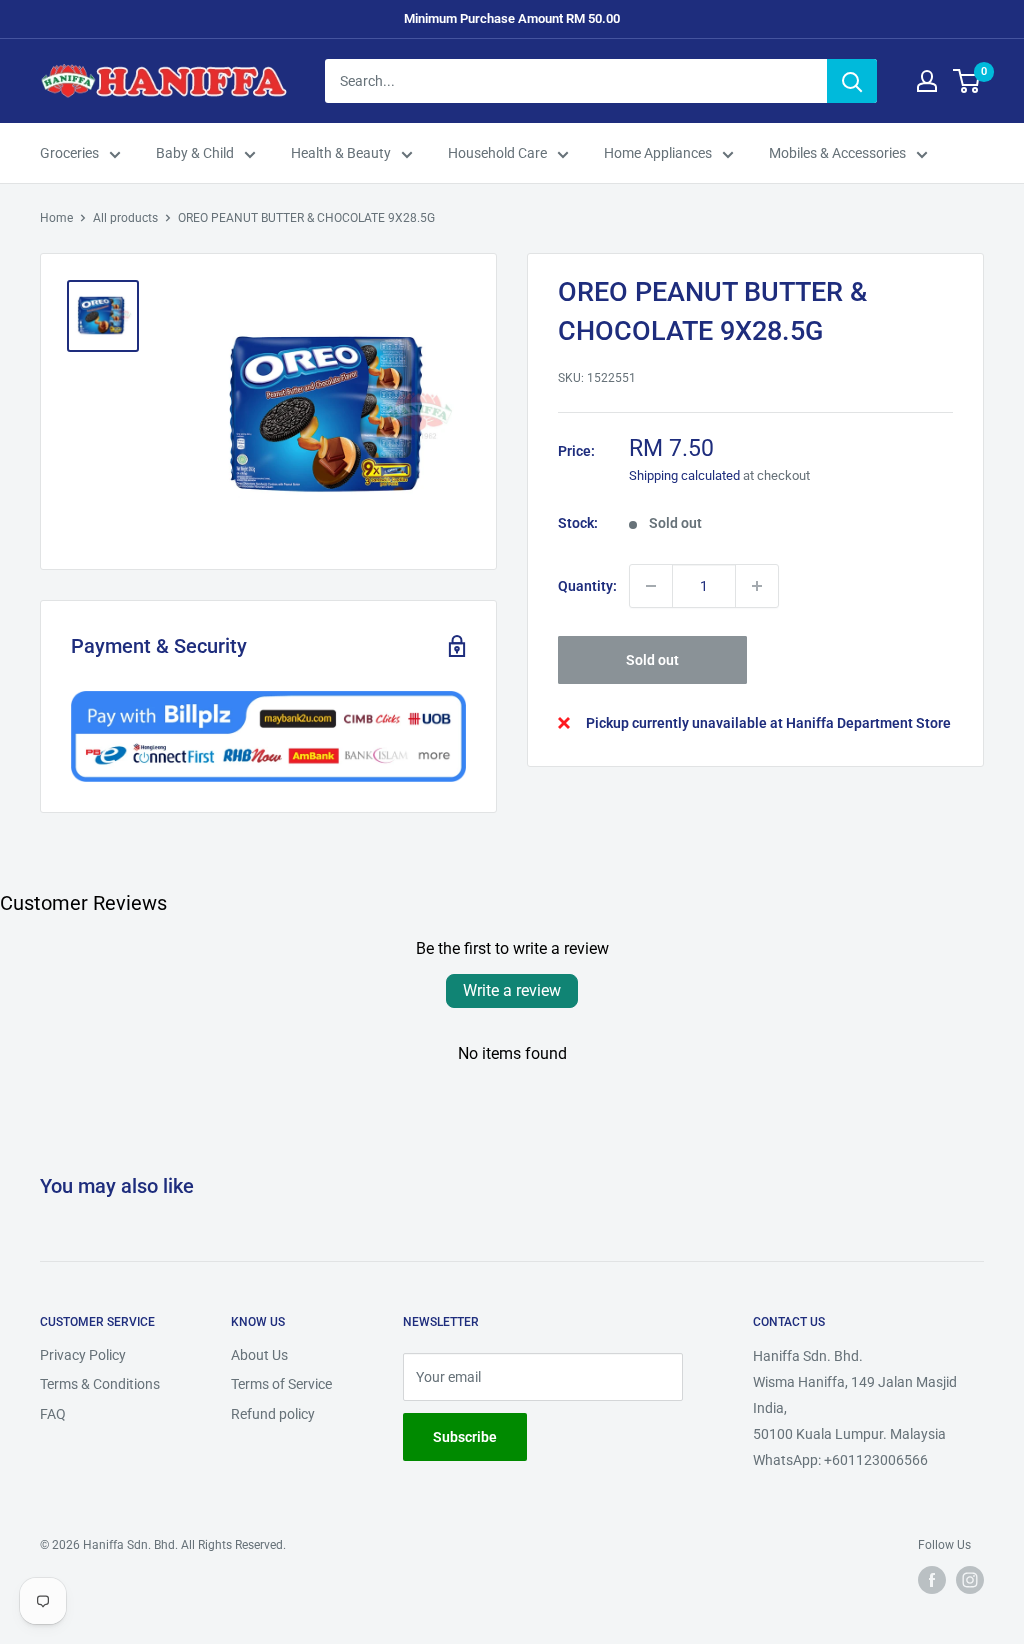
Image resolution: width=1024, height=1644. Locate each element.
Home (56, 218)
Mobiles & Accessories (837, 153)
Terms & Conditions (100, 1384)
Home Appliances (658, 153)
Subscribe (465, 1437)
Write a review (512, 990)
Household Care (497, 153)
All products (125, 218)
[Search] (852, 81)
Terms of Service (281, 1384)
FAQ (53, 1414)
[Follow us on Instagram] (970, 1580)
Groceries (69, 153)
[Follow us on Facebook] (932, 1580)
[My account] (927, 81)
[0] (967, 81)
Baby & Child (195, 153)
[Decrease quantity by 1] (651, 586)
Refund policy (273, 1414)
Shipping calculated (684, 475)
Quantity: (587, 586)
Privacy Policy (83, 1355)
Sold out (652, 660)
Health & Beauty (341, 153)
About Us (259, 1355)
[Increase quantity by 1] (757, 586)
